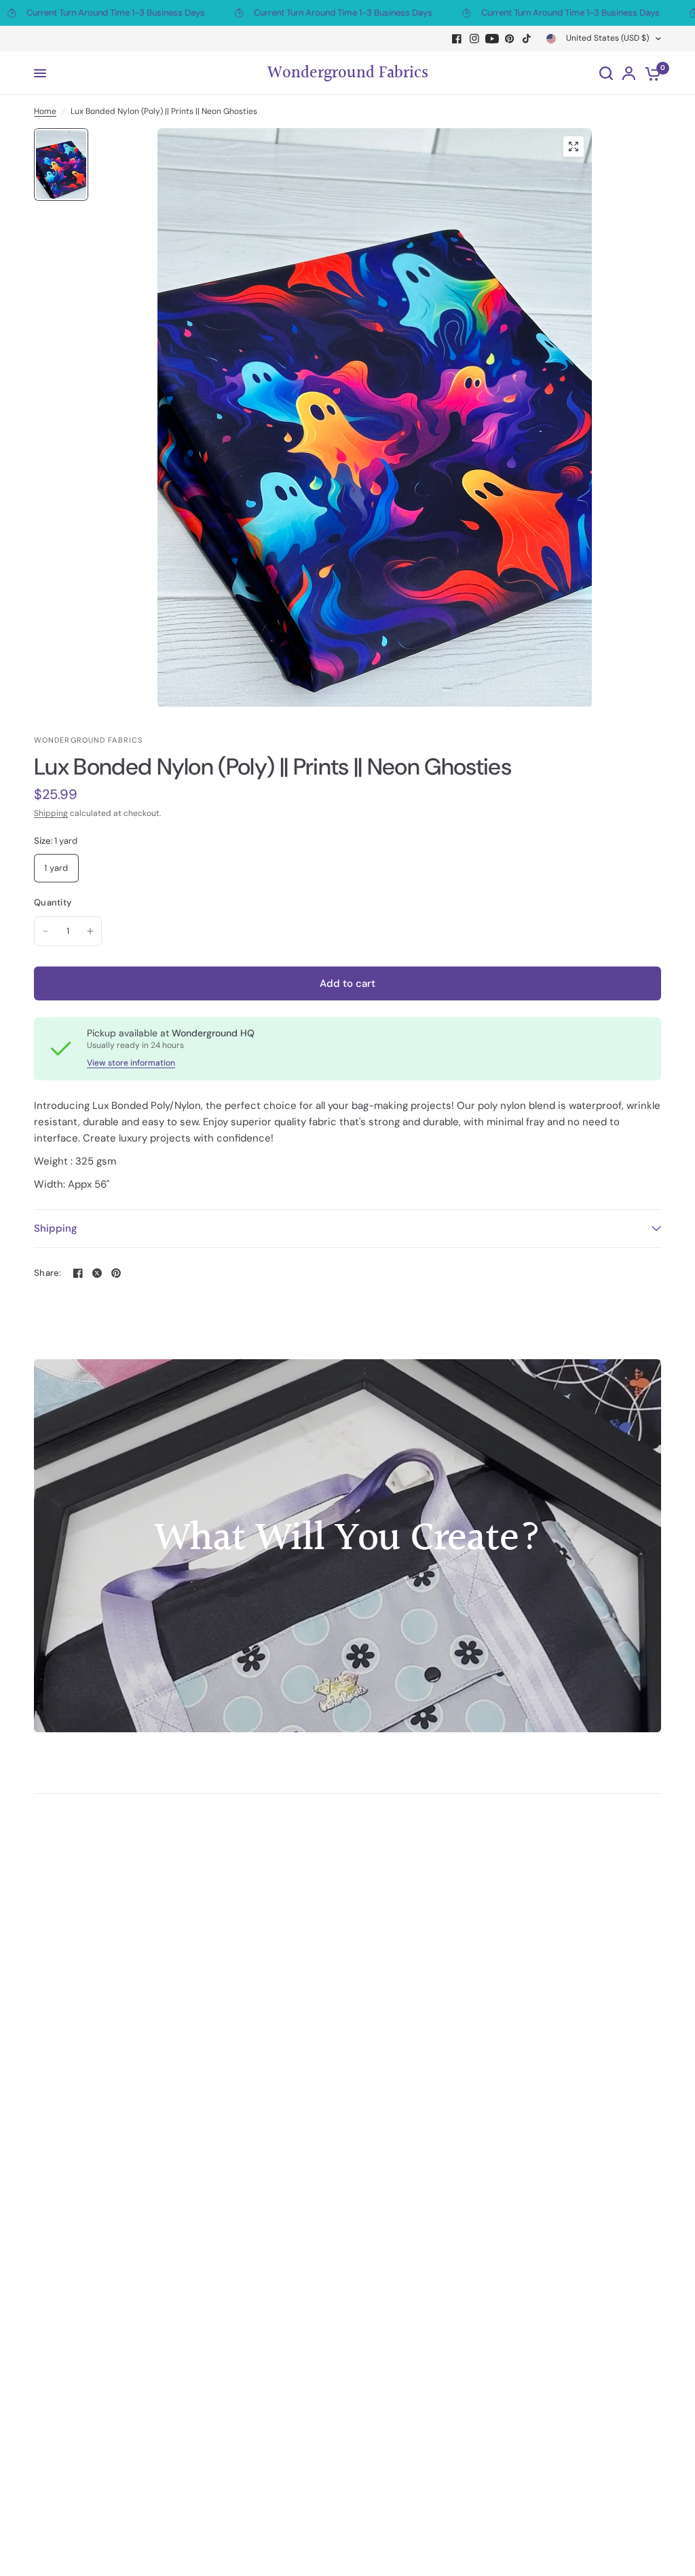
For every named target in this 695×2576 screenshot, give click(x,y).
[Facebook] (457, 39)
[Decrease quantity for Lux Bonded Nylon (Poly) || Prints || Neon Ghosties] (45, 931)
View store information (131, 1063)
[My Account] (629, 73)
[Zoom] (574, 147)
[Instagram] (474, 39)
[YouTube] (492, 39)
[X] (97, 1273)
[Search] (606, 73)
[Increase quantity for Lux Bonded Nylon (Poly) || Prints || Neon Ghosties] (90, 931)
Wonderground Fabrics (348, 73)
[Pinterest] (510, 39)
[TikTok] (527, 39)
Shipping (51, 813)
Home (45, 111)
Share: (48, 1273)
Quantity (53, 902)
